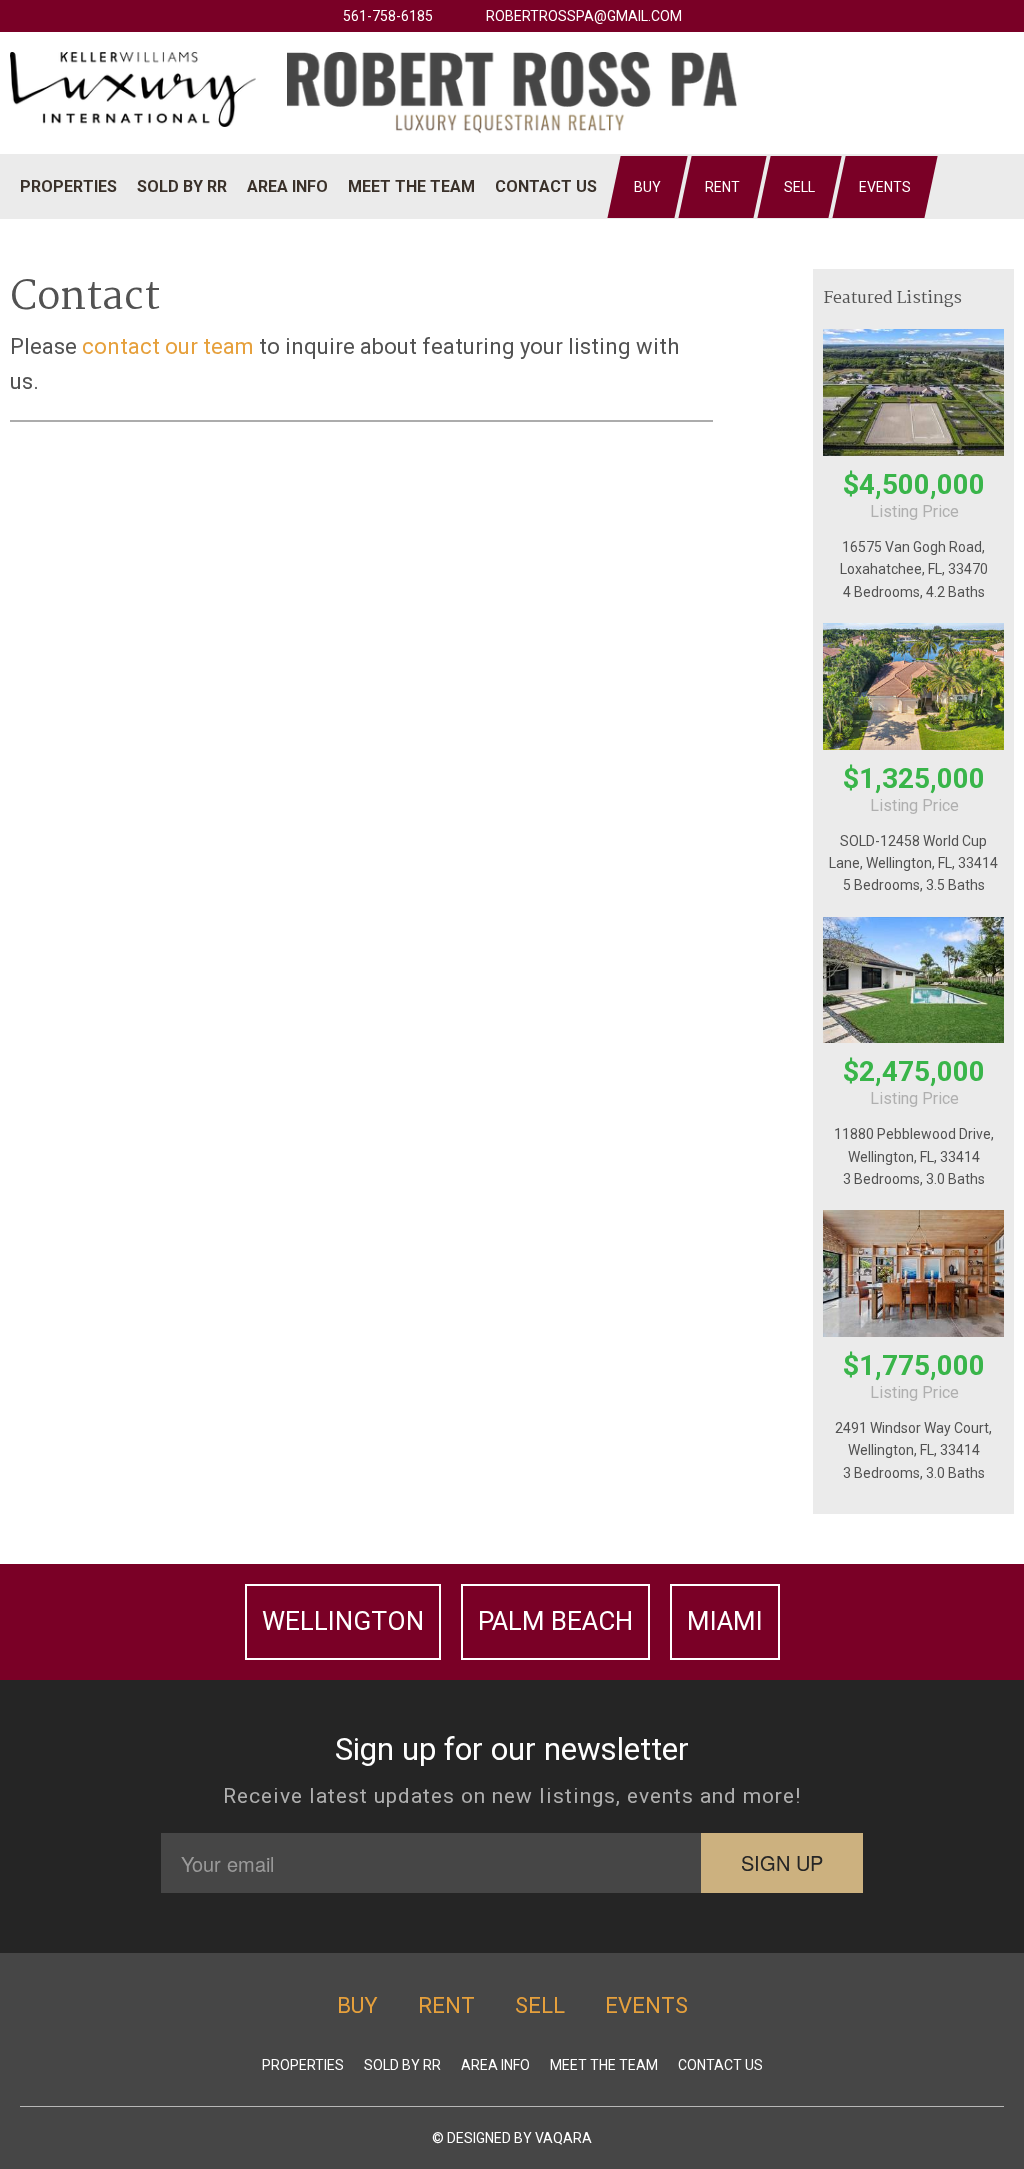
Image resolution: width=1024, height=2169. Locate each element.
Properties (68, 186)
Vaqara (563, 2138)
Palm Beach (555, 1621)
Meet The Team (411, 186)
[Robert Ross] (512, 91)
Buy (647, 187)
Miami (725, 1621)
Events (885, 187)
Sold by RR (182, 186)
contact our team (168, 346)
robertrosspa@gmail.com (584, 16)
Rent (722, 187)
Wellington (343, 1621)
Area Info (287, 186)
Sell (799, 187)
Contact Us (546, 186)
